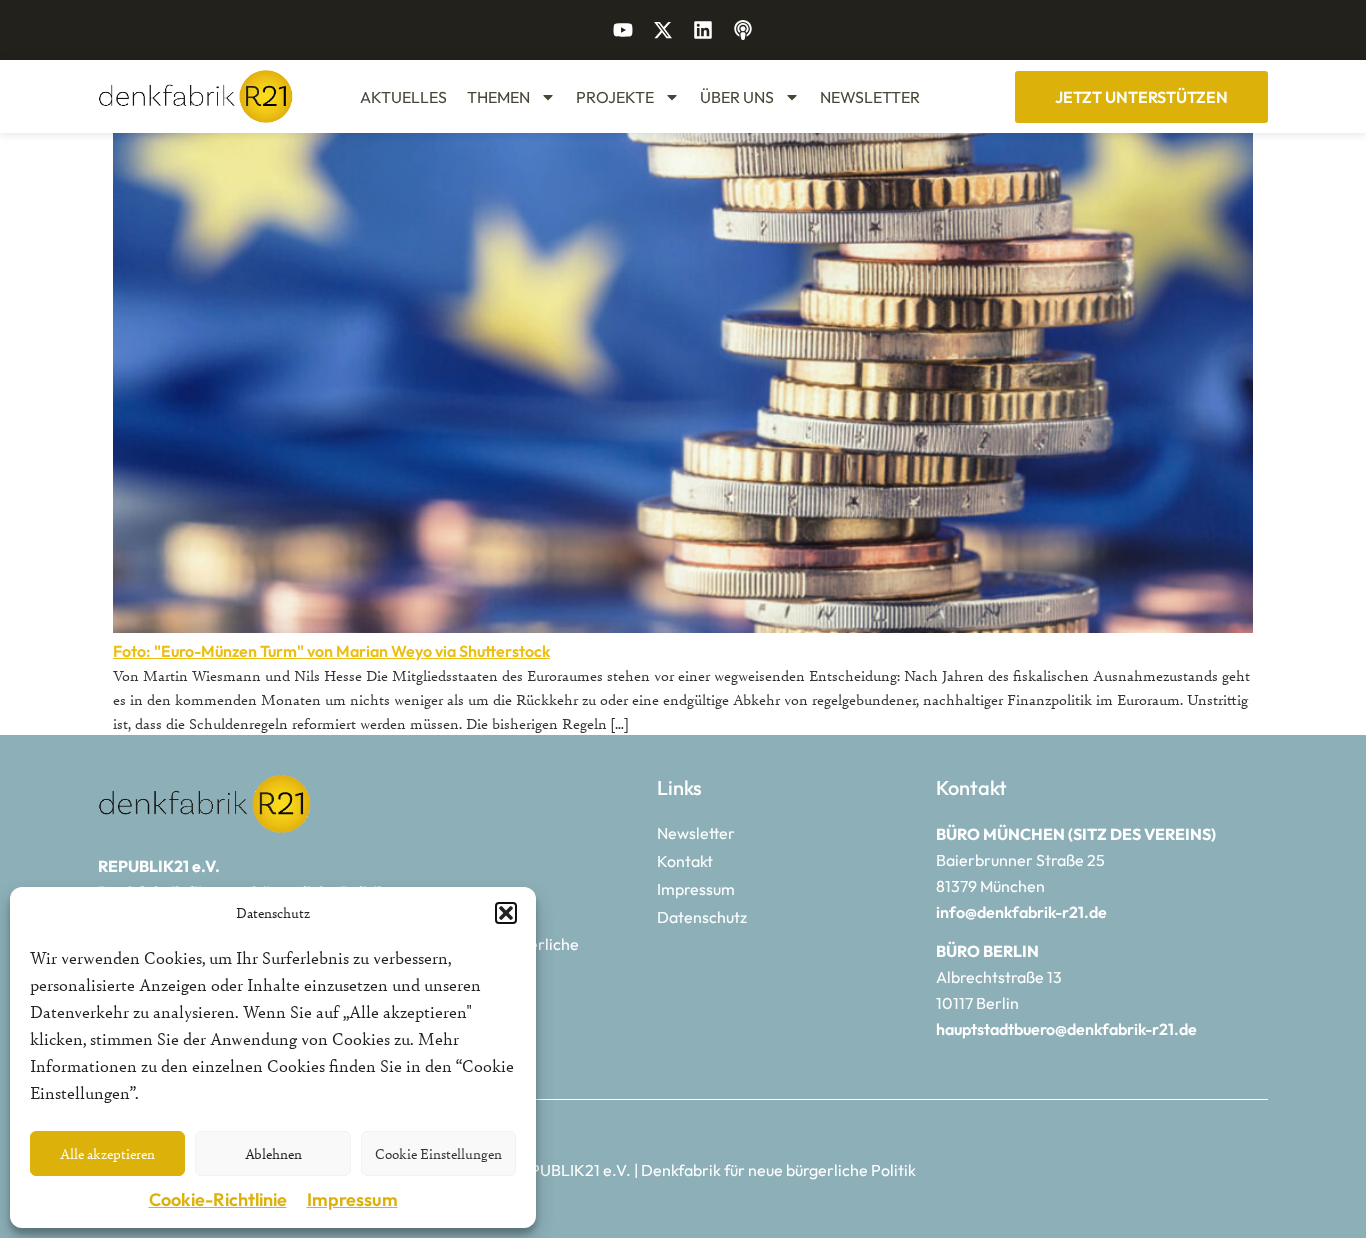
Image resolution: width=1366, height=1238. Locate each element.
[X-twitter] (663, 30)
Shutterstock (504, 651)
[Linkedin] (703, 30)
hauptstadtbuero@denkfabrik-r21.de (1066, 1029)
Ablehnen (273, 1153)
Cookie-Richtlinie (218, 1199)
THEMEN (498, 97)
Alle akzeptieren (107, 1153)
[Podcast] (743, 30)
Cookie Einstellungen (438, 1153)
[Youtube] (623, 30)
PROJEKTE (615, 97)
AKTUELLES (403, 97)
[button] (506, 913)
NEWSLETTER (870, 97)
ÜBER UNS (737, 97)
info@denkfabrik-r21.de (1021, 912)
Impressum (352, 1199)
